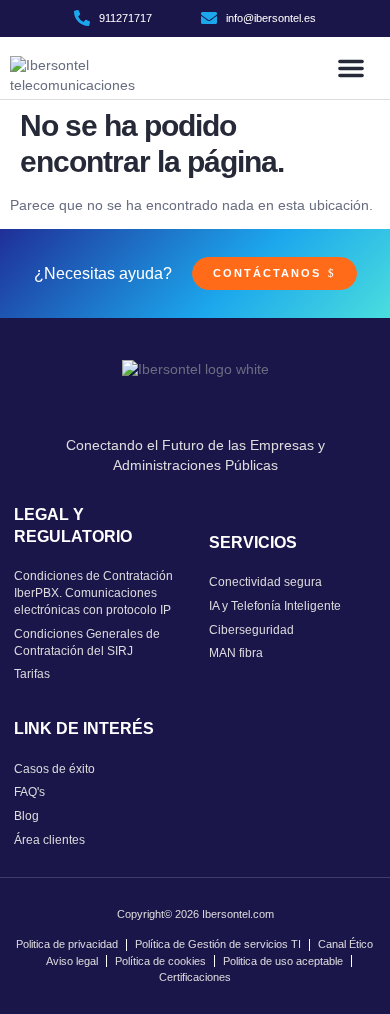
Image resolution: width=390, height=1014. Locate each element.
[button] (351, 68)
